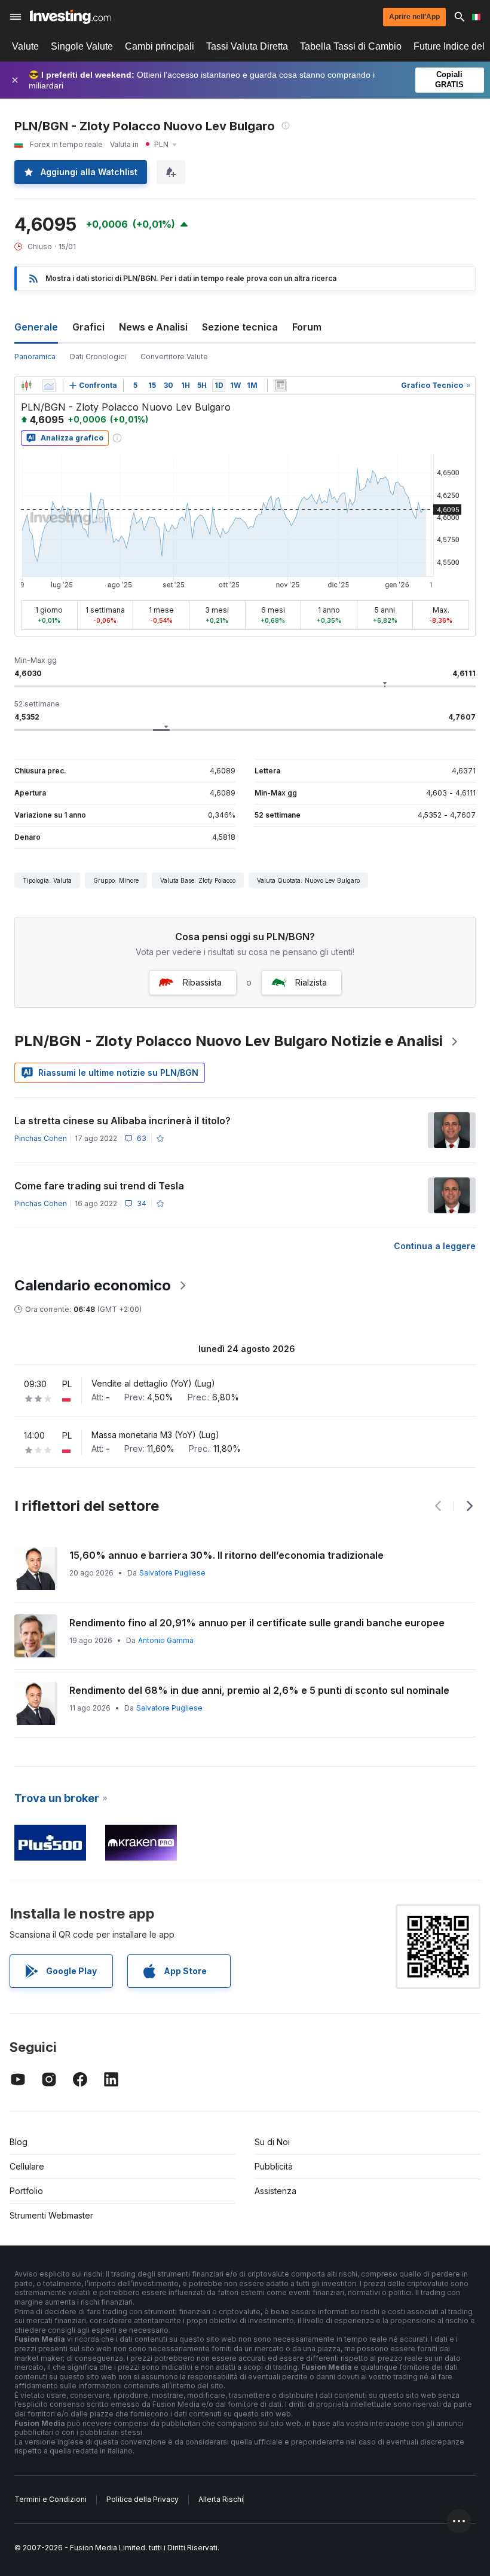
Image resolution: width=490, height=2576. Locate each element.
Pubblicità (274, 2166)
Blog (19, 2142)
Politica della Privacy (143, 2499)
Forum (307, 327)
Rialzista (311, 982)
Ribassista (202, 982)
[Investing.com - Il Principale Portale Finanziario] (70, 17)
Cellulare (27, 2166)
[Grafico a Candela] (26, 386)
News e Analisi (153, 327)
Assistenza (275, 2191)
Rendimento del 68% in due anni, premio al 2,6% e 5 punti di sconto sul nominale (259, 1690)
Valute (25, 46)
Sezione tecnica (240, 327)
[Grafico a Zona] (49, 386)
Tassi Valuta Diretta (247, 46)
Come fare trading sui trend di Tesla (99, 1186)
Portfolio (26, 2191)
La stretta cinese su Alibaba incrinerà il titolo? (122, 1121)
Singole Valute (82, 46)
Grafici (88, 327)
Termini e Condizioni (50, 2499)
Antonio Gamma (166, 1640)
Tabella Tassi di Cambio (351, 46)
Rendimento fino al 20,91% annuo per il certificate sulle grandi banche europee (257, 1623)
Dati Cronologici (98, 357)
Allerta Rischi (221, 2499)
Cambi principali (160, 46)
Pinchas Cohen (41, 1138)
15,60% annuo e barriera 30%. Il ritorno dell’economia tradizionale (226, 1555)
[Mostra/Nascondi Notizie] (280, 386)
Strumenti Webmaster (51, 2215)
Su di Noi (272, 2142)
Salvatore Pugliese (172, 1573)
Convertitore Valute (174, 357)
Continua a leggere (435, 1246)
